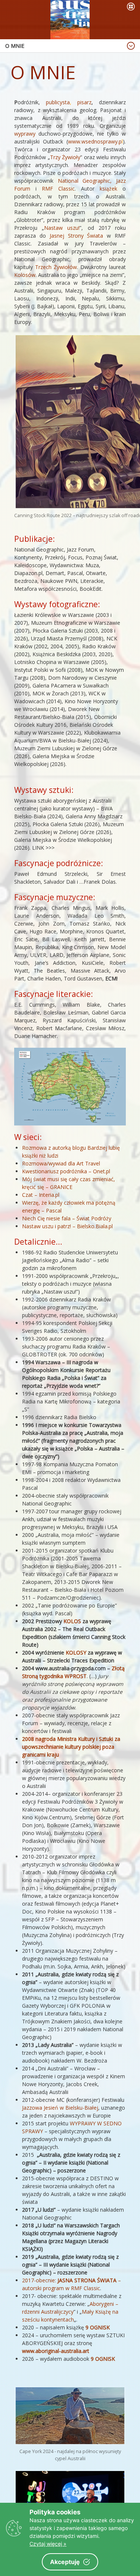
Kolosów (25, 275)
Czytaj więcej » (48, 2544)
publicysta (58, 102)
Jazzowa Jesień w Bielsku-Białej (60, 2108)
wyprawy (26, 134)
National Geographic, (85, 181)
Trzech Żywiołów (56, 267)
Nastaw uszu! (62, 228)
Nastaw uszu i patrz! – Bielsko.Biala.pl (67, 1226)
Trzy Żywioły (65, 157)
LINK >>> (43, 848)
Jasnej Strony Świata (77, 236)
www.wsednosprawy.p (95, 141)
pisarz (84, 102)
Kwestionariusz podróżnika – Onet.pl (66, 1171)
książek (111, 189)
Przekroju (104, 1276)
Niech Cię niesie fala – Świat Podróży (67, 1218)
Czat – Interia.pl (41, 1195)
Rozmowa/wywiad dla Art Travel (61, 1163)
